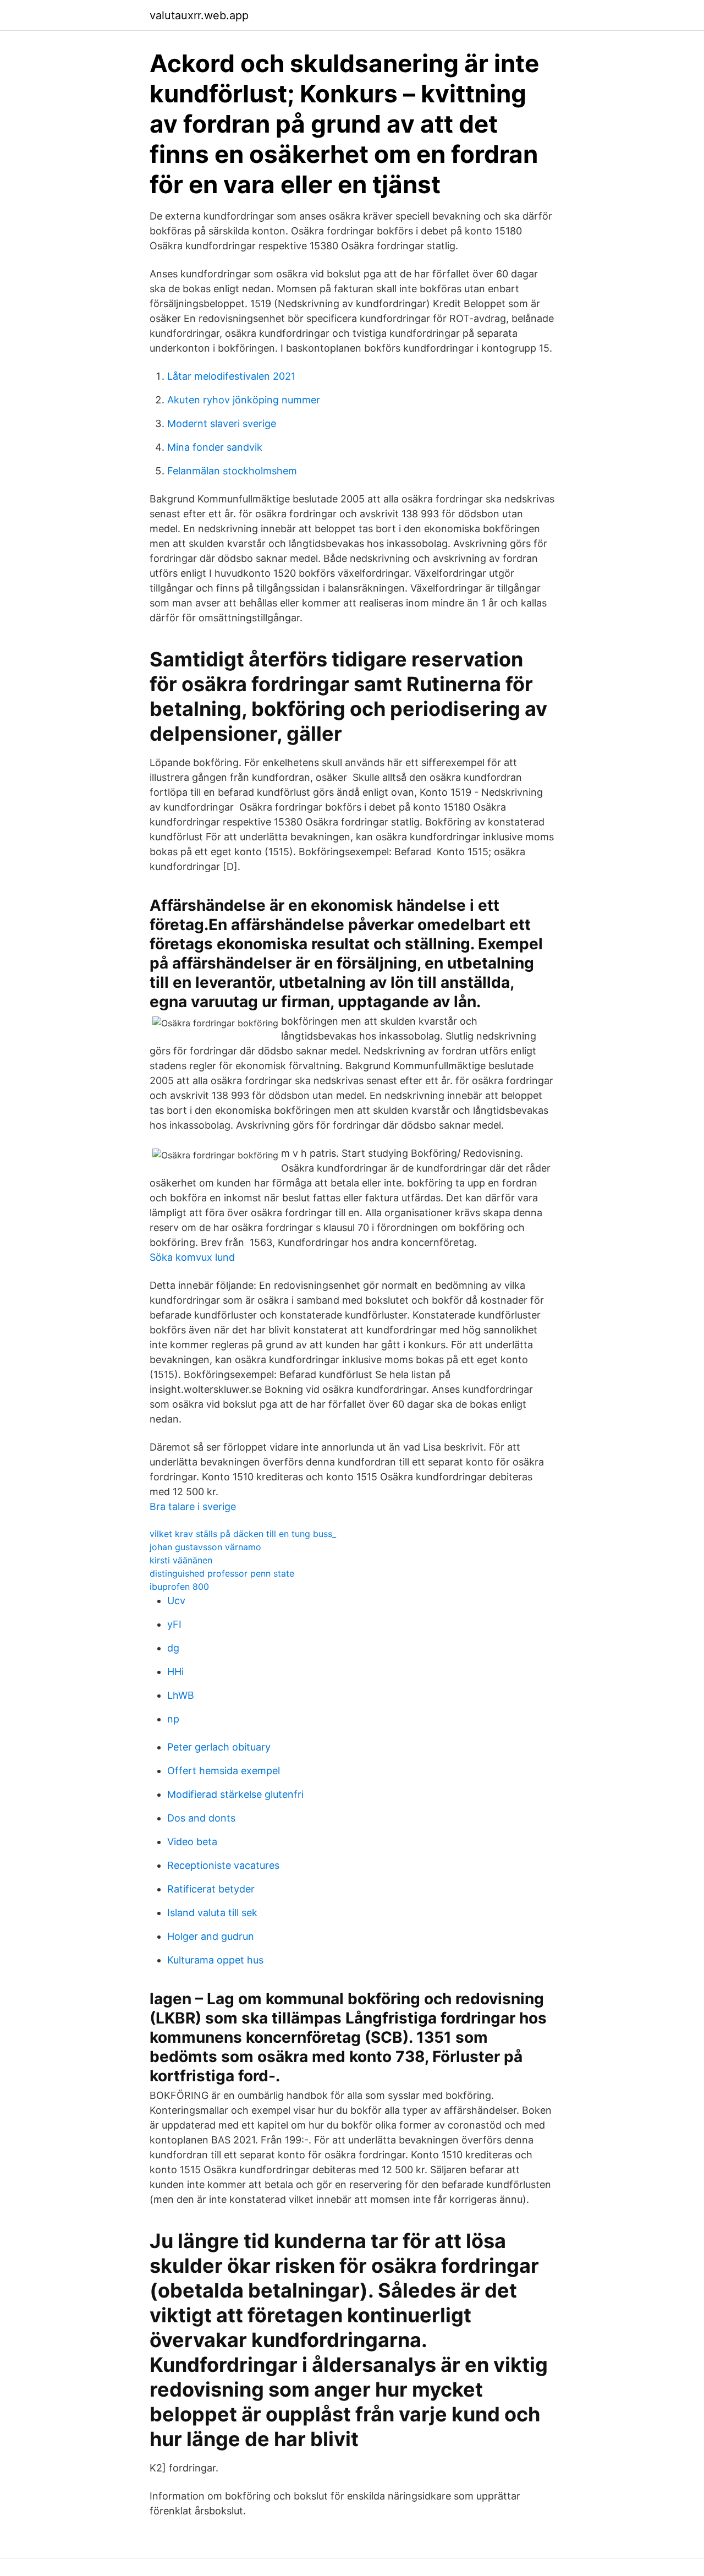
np (173, 1719)
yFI (174, 1624)
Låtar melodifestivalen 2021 (231, 376)
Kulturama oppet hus (215, 1960)
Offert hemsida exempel (224, 1771)
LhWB (181, 1695)
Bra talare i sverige (193, 1506)
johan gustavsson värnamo (205, 1547)
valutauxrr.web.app (199, 15)
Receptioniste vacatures (223, 1865)
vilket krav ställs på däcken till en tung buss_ (243, 1534)
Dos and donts (201, 1818)
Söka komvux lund (192, 1257)
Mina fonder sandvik (215, 447)
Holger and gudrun (211, 1936)
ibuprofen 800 (179, 1587)
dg (173, 1648)
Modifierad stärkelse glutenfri (235, 1794)
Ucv (176, 1601)
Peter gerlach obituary (219, 1747)
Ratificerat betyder (211, 1889)
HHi (175, 1672)
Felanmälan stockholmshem (232, 471)
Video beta (192, 1842)
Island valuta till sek (212, 1913)
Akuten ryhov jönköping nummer (244, 400)
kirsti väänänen (181, 1560)
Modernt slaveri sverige (222, 423)
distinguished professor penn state (222, 1573)
